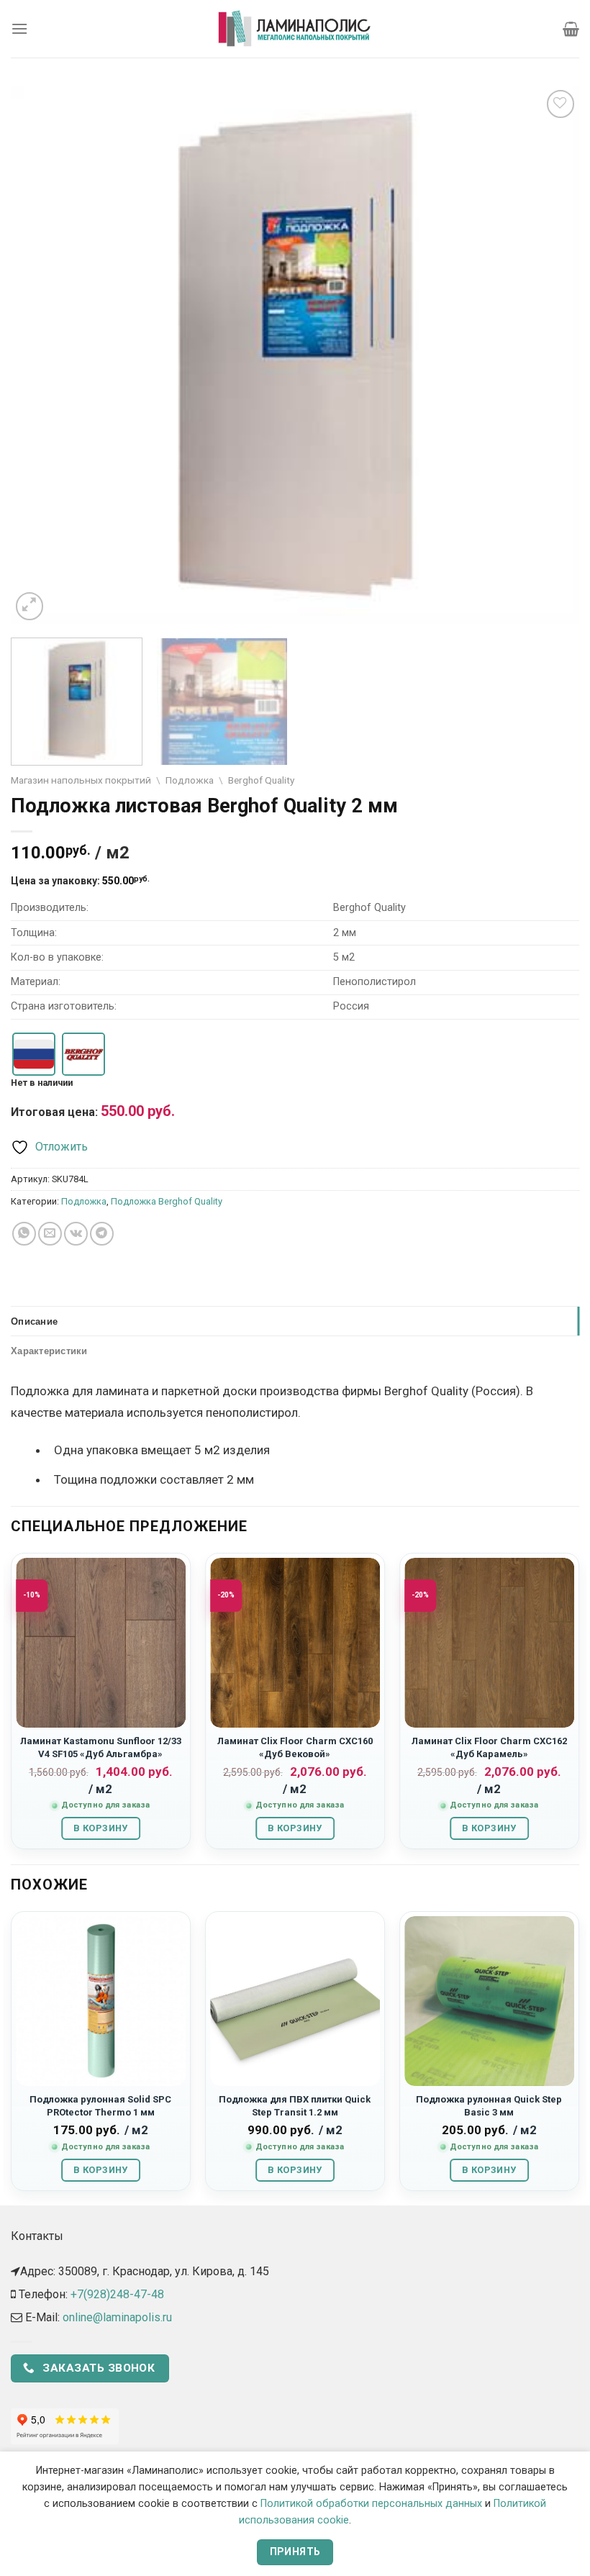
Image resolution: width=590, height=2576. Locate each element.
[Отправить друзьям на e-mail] (50, 1234)
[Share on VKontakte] (76, 1234)
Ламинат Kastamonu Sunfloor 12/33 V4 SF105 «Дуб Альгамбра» (101, 1747)
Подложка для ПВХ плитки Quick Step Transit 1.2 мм (295, 2105)
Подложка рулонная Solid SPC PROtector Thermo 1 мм (100, 2105)
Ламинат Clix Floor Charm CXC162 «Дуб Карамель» (489, 1747)
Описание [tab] (34, 1321)
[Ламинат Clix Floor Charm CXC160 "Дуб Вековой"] (295, 1643)
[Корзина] (571, 29)
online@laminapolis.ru (117, 2317)
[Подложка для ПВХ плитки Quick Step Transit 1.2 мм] (295, 2001)
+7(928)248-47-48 (117, 2294)
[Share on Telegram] (102, 1234)
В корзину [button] (100, 1828)
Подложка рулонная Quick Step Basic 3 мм (489, 2105)
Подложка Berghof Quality (167, 1201)
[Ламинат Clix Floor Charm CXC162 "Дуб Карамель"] (489, 1643)
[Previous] (40, 355)
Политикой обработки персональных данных (371, 2504)
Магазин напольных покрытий (81, 780)
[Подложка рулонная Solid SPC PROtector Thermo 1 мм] (101, 2001)
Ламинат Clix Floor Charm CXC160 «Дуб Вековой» (295, 1747)
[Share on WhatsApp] (24, 1234)
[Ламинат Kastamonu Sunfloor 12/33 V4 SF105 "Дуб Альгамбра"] (101, 1643)
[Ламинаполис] (295, 29)
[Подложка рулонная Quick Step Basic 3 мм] (489, 2001)
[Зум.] (30, 606)
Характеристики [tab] (49, 1351)
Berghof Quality (261, 780)
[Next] (550, 355)
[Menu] (19, 28)
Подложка (190, 780)
